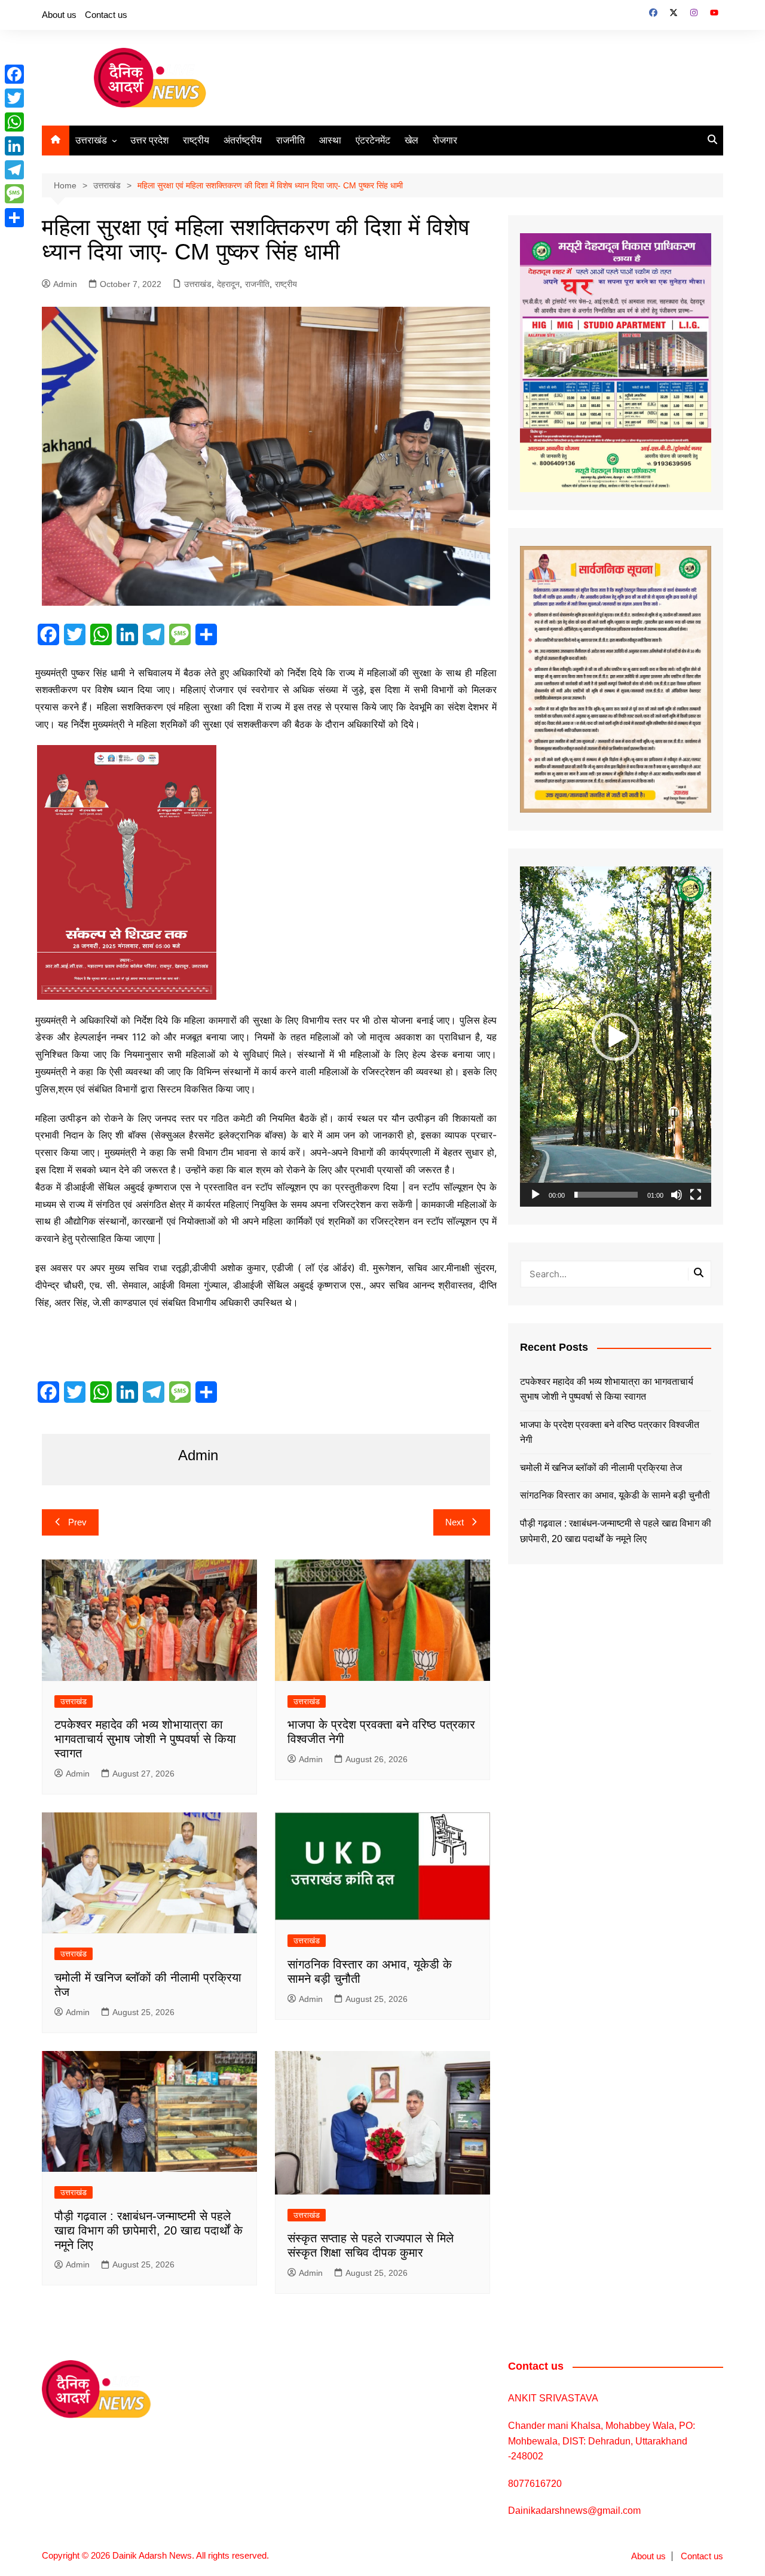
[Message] (14, 194)
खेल (411, 140)
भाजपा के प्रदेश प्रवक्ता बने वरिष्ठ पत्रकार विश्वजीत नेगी (610, 1432)
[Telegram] (14, 170)
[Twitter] (14, 98)
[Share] (14, 218)
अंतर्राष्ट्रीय (243, 140)
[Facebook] (14, 74)
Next (455, 1522)
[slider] (606, 1195)
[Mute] (677, 1195)
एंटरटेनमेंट (373, 140)
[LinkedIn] (14, 146)
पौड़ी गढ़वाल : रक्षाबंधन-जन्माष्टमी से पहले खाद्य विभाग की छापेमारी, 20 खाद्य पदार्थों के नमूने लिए (149, 2230)
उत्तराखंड (91, 140)
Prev (77, 1522)
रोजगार (445, 140)
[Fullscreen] (696, 1195)
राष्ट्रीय (196, 140)
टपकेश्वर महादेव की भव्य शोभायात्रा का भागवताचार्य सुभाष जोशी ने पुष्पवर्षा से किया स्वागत (145, 1739)
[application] (616, 1037)
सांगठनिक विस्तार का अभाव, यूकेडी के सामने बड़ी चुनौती (615, 1495)
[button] (616, 1037)
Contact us (106, 15)
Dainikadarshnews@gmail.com (574, 2511)
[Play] (535, 1195)
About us (59, 15)
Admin (65, 284)
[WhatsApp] (14, 122)
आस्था (330, 140)
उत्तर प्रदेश (149, 140)
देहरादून (228, 284)
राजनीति (290, 140)
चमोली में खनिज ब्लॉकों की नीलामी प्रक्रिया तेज (601, 1468)
